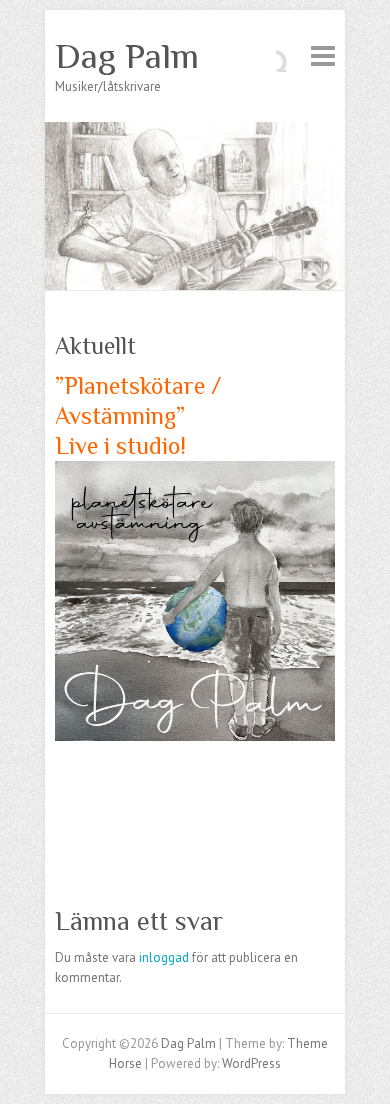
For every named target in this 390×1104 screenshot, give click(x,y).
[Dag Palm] (195, 131)
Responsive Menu (323, 55)
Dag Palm (127, 56)
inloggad (164, 957)
